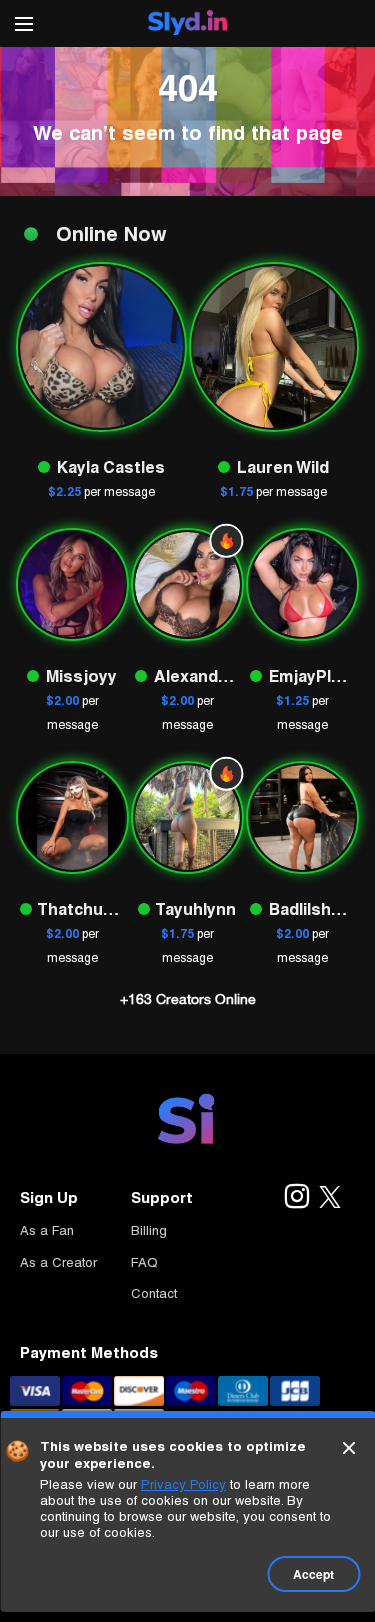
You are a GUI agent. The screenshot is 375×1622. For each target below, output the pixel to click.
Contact (154, 1293)
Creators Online (188, 999)
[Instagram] (296, 1198)
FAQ (144, 1262)
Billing (149, 1230)
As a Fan (47, 1230)
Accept (313, 1574)
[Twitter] (330, 1198)
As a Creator (58, 1262)
